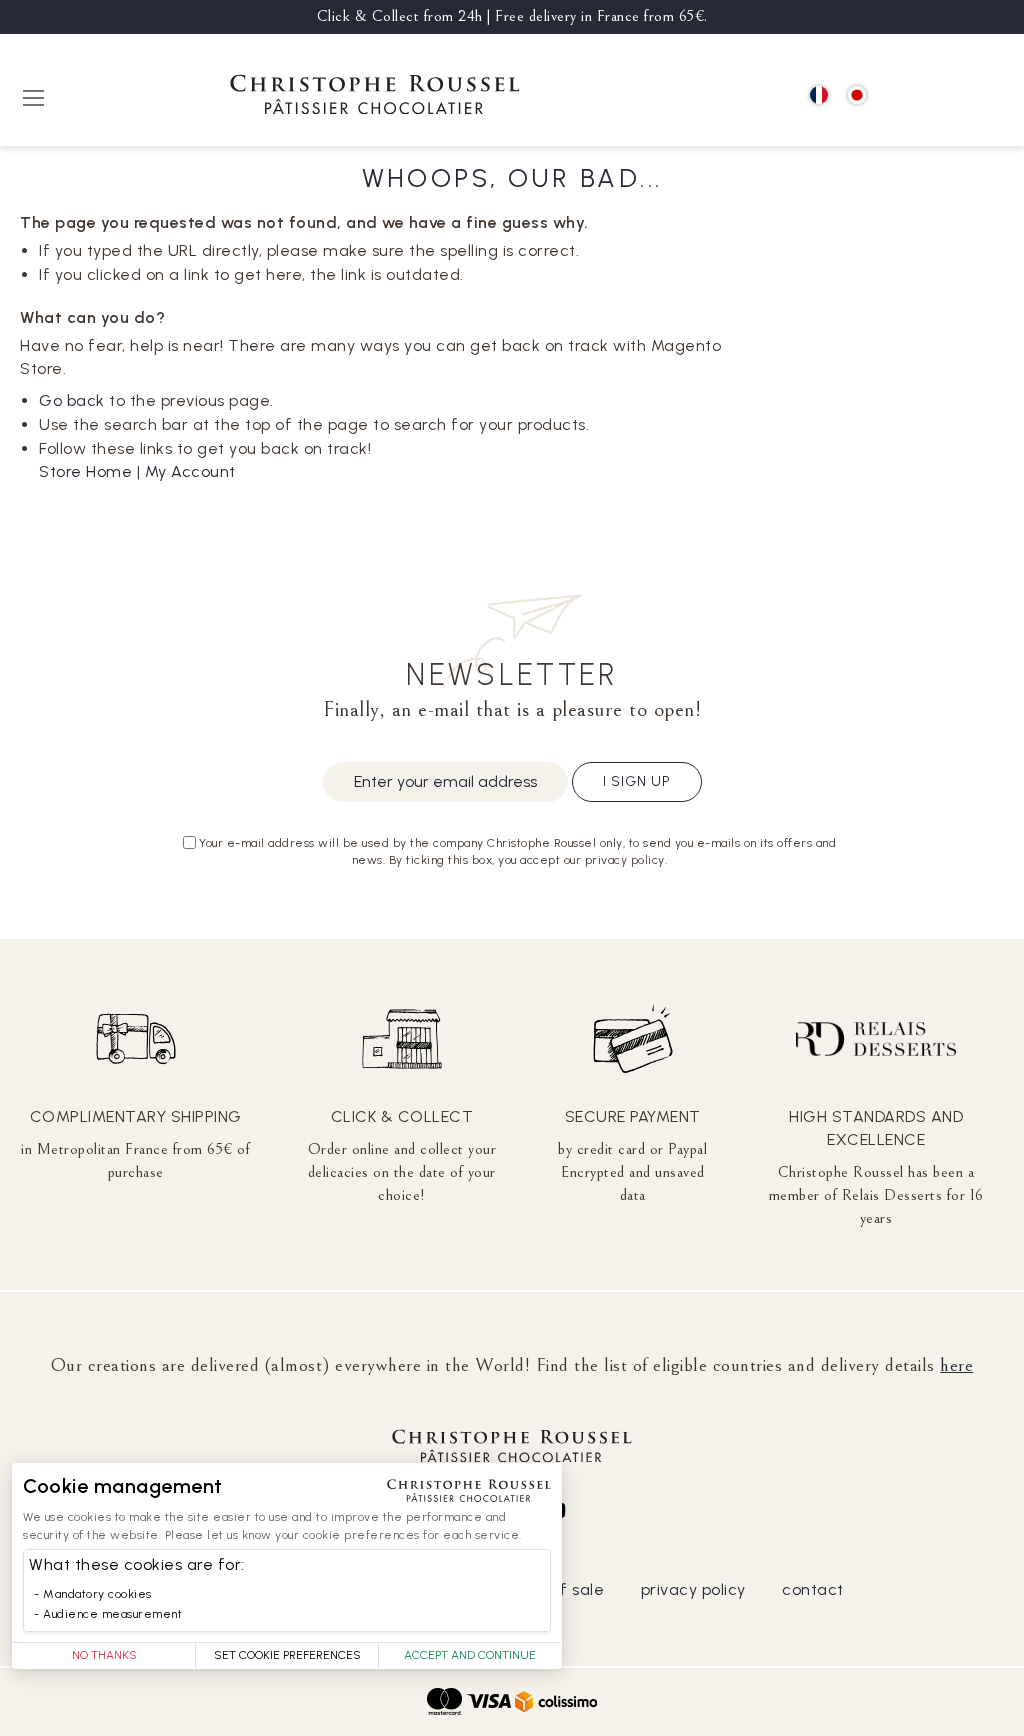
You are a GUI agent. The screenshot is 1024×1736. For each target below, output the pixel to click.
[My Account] (944, 96)
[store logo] (375, 97)
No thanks (104, 1655)
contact (813, 1589)
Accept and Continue (470, 1655)
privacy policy (693, 1589)
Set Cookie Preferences (287, 1655)
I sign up (637, 781)
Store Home (85, 471)
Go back (72, 400)
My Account (190, 471)
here (956, 1365)
